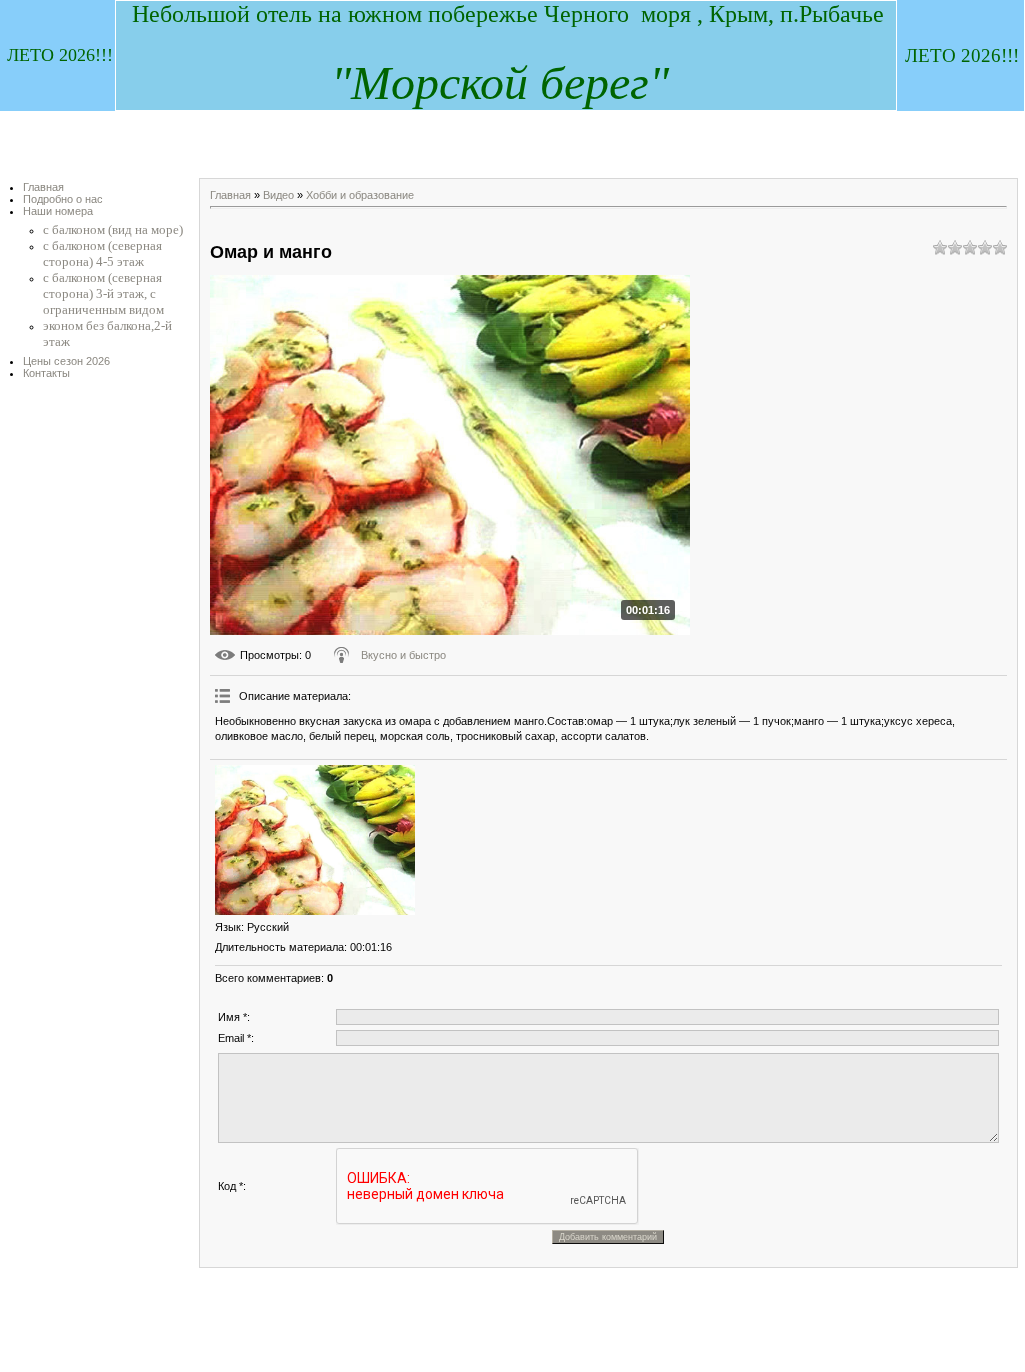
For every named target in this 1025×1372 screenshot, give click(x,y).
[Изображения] (315, 840)
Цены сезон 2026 (66, 361)
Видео (278, 195)
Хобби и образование (360, 195)
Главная (43, 187)
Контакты (46, 373)
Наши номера (58, 211)
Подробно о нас (63, 199)
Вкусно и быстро (403, 655)
